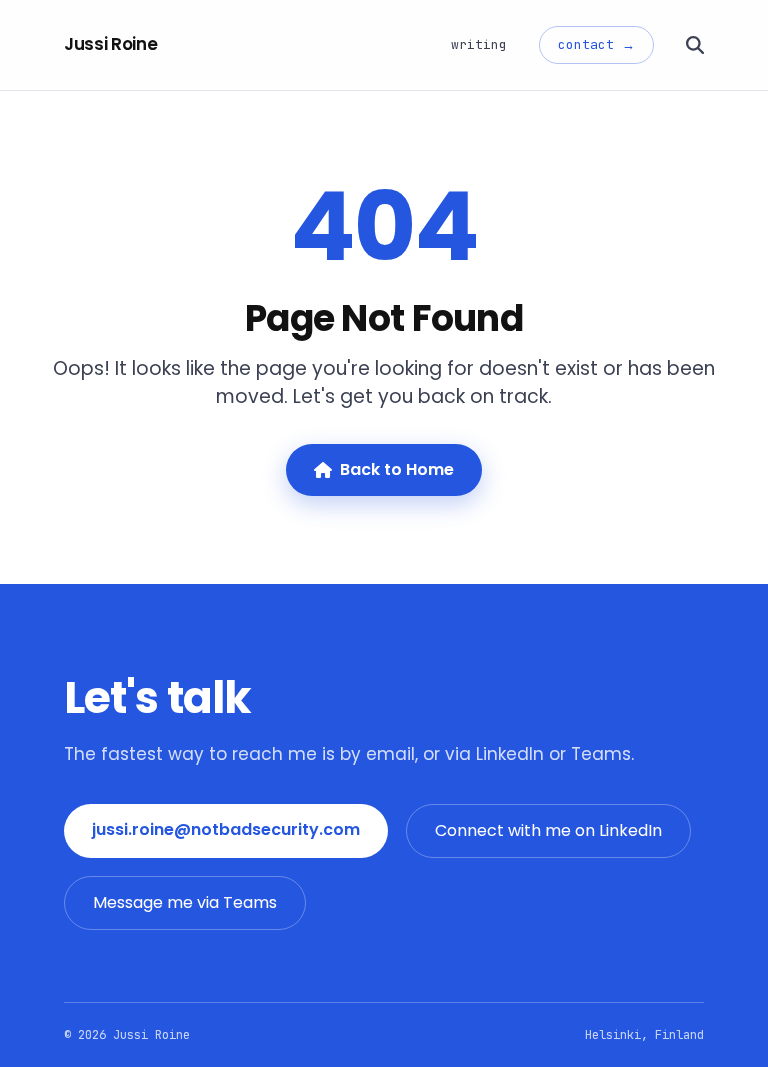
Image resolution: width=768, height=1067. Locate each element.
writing (479, 44)
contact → (596, 44)
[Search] (695, 45)
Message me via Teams (185, 902)
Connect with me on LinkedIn (548, 830)
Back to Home (397, 469)
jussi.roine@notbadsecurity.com (226, 829)
